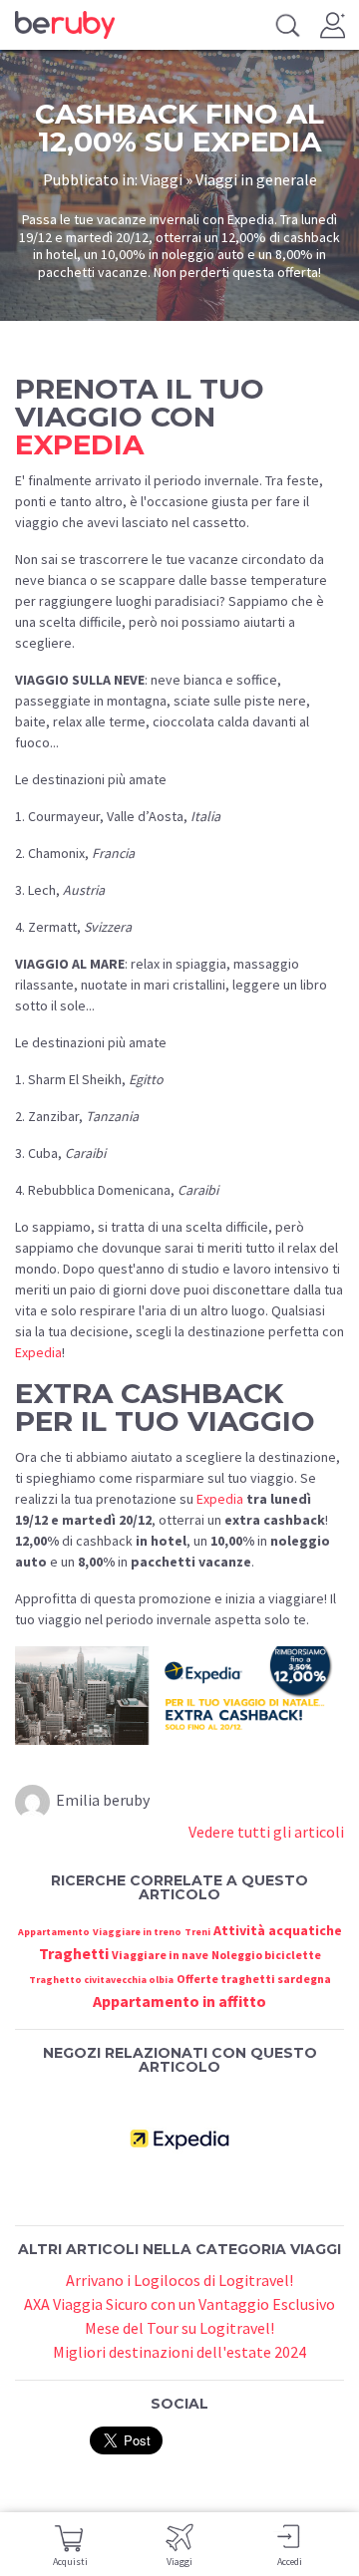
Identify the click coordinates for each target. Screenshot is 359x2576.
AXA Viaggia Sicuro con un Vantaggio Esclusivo (179, 2304)
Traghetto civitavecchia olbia (101, 1980)
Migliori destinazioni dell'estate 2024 (179, 2352)
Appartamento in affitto (179, 2001)
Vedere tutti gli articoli (266, 1832)
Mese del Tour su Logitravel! (179, 2328)
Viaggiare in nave (160, 1955)
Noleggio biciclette (266, 1955)
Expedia (38, 1352)
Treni (197, 1932)
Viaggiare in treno (137, 1932)
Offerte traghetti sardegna (254, 1979)
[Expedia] (179, 2138)
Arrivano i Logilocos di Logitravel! (179, 2280)
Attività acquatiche (278, 1930)
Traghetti (74, 1953)
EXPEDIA (79, 444)
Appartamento (54, 1932)
